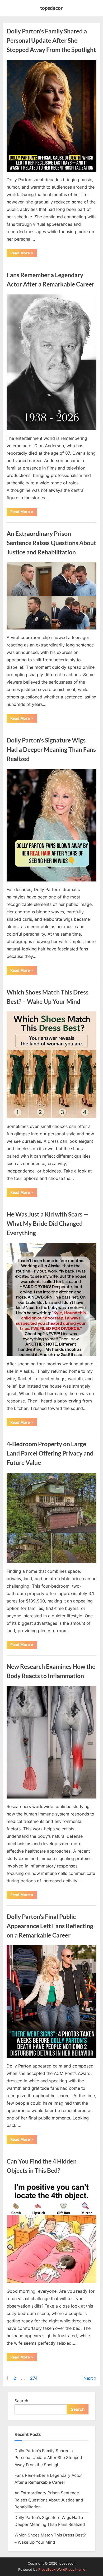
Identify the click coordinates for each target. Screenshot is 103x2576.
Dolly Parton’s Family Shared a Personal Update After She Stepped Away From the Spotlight (51, 40)
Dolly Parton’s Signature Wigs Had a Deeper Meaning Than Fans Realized (51, 749)
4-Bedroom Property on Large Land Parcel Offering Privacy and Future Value (50, 1453)
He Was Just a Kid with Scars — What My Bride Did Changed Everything (48, 1223)
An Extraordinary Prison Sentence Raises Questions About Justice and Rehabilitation (51, 543)
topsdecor (51, 8)
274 (34, 2378)
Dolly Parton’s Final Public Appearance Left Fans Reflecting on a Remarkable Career (50, 1926)
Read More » (24, 254)
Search (21, 2401)
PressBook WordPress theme (62, 2570)
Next (88, 2378)
